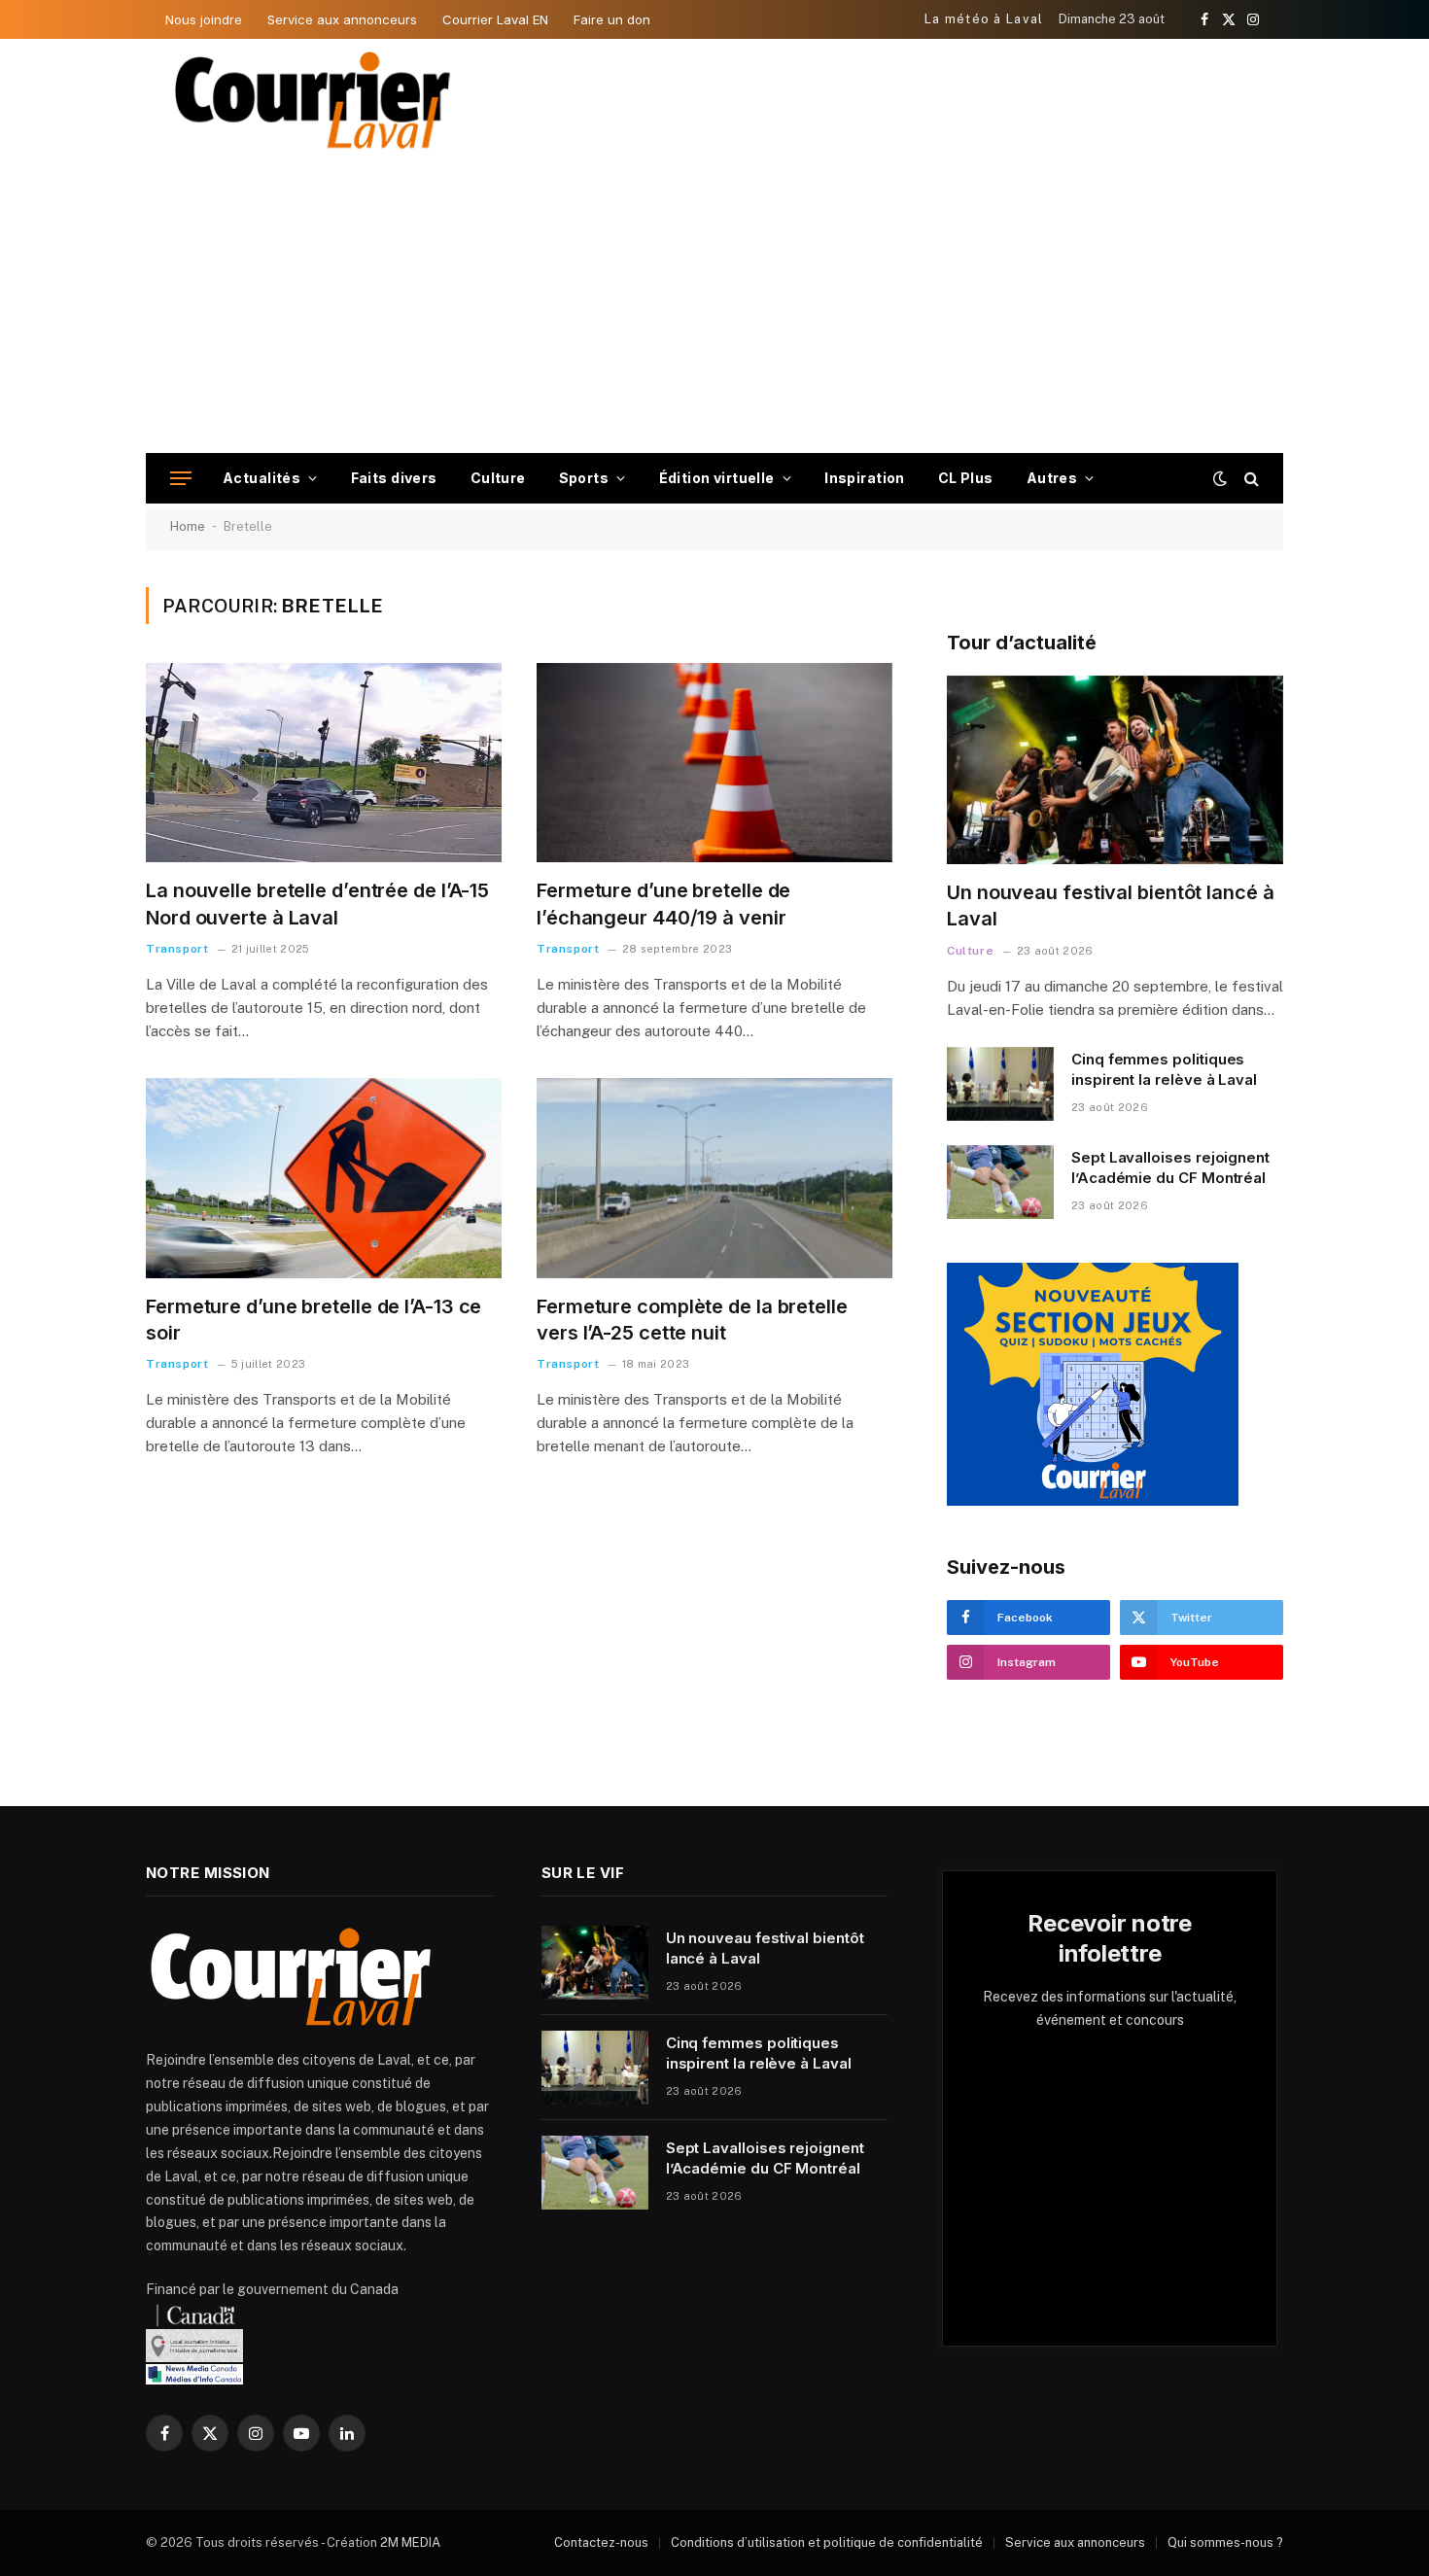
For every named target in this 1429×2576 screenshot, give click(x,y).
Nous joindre (204, 19)
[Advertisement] (714, 307)
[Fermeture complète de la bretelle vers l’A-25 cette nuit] (714, 1178)
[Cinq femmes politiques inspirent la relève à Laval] (1000, 1084)
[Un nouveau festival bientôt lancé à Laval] (1115, 770)
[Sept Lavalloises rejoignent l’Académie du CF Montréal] (1000, 1182)
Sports (584, 478)
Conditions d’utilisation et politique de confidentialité (827, 2542)
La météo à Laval (984, 19)
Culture (498, 478)
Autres (1052, 478)
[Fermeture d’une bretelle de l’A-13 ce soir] (324, 1178)
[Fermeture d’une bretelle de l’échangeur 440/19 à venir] (714, 763)
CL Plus (966, 478)
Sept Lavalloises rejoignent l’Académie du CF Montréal (1170, 1167)
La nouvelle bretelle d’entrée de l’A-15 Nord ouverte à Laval (317, 904)
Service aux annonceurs (342, 19)
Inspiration (865, 478)
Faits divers (394, 478)
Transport (177, 949)
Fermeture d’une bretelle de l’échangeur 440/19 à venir (663, 904)
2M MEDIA (410, 2542)
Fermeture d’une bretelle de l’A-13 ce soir (314, 1320)
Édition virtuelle (717, 478)
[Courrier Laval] (313, 100)
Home (188, 526)
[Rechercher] (1250, 479)
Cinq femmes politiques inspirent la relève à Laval (1164, 1069)
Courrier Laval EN (495, 19)
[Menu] (181, 479)
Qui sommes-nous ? (1225, 2542)
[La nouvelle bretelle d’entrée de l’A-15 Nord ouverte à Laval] (324, 763)
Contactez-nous (601, 2542)
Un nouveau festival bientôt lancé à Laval (1111, 905)
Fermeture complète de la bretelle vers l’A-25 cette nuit (692, 1320)
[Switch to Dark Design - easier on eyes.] (1220, 478)
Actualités (261, 478)
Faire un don (612, 19)
